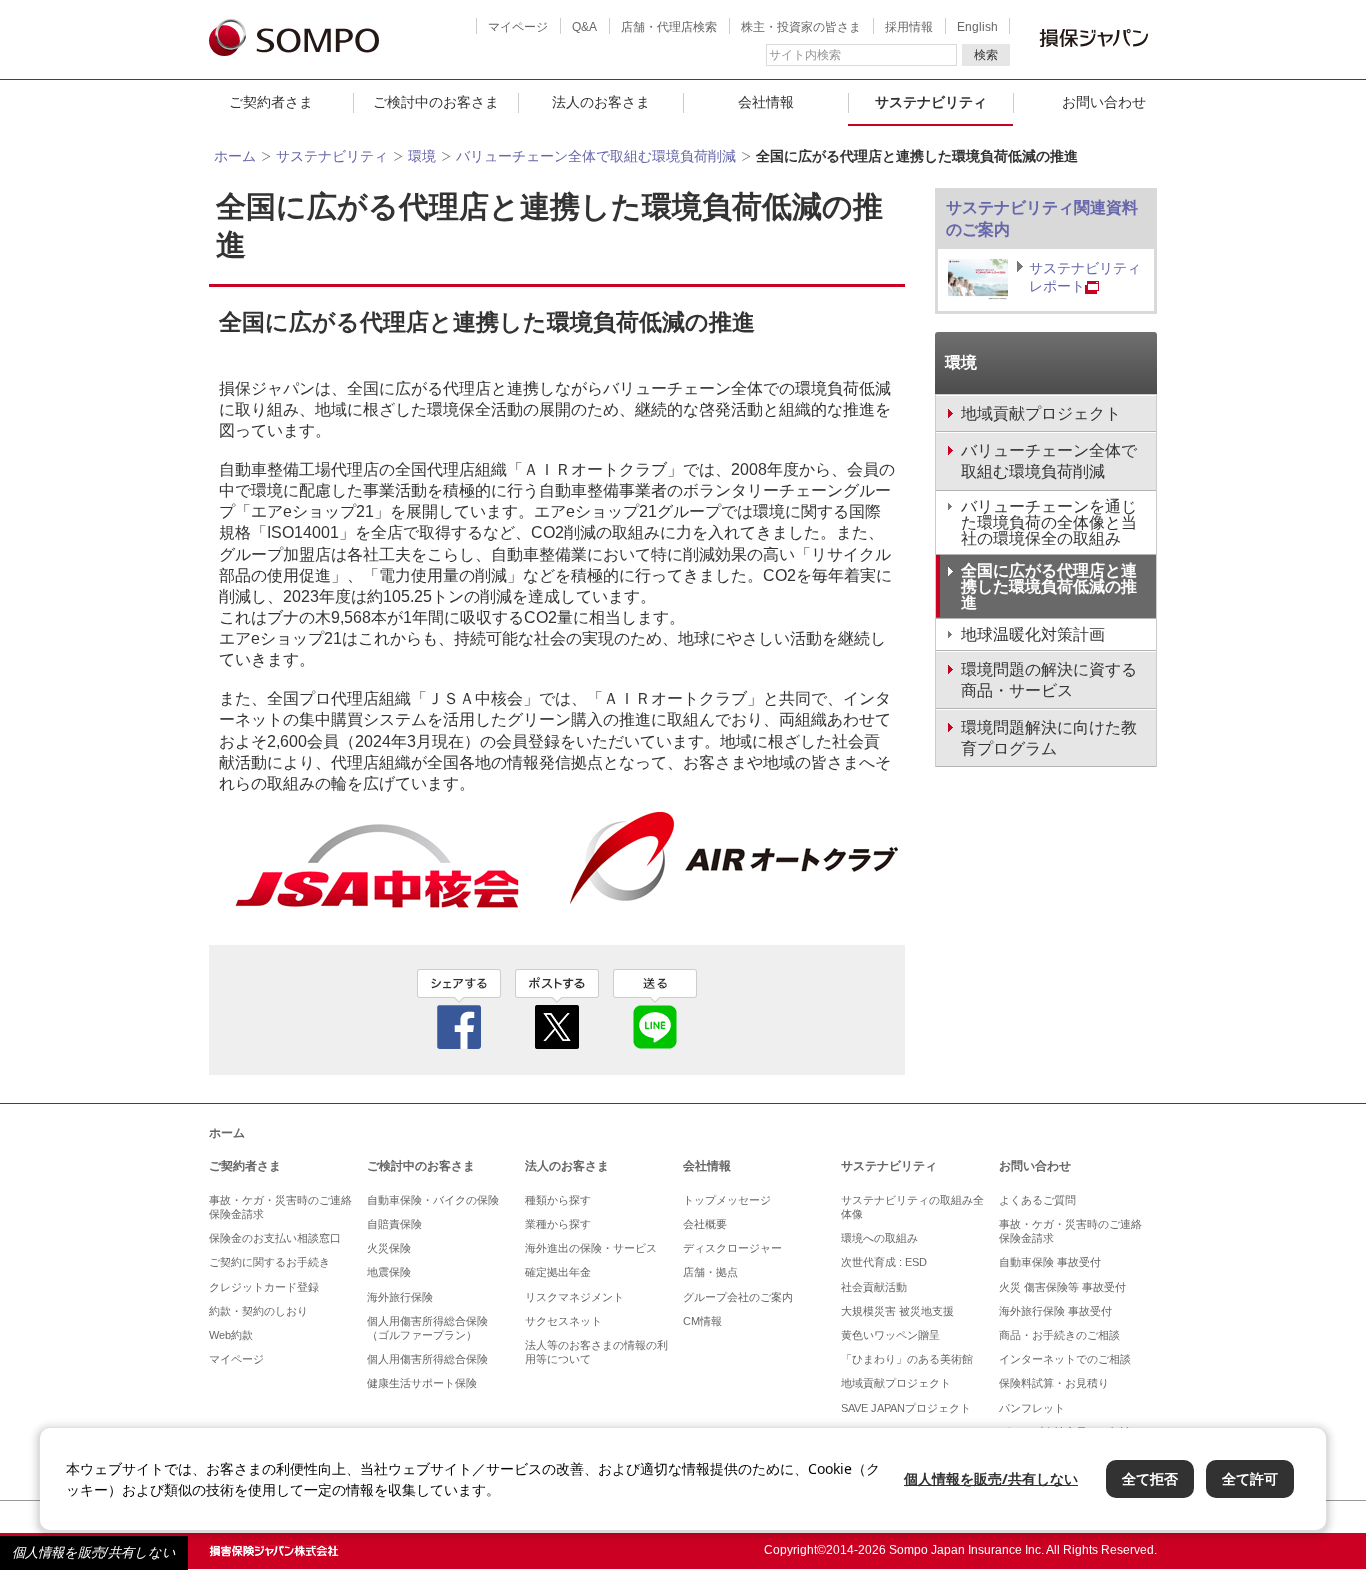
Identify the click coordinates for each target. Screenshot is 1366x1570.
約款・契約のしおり (258, 1311)
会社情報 (766, 102)
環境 (422, 156)
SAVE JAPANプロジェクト (906, 1408)
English (977, 27)
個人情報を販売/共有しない (94, 1552)
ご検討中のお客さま (436, 102)
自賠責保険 (394, 1224)
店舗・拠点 (710, 1272)
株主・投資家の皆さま (801, 27)
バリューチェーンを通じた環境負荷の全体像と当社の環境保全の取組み (1049, 522)
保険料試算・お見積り (1054, 1383)
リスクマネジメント (574, 1297)
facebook (459, 1009)
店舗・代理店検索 (669, 27)
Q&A (584, 27)
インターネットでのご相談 (1065, 1359)
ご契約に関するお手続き (269, 1262)
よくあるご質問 (1037, 1200)
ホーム (235, 156)
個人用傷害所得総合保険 (427, 1359)
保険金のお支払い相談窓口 (275, 1238)
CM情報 (702, 1321)
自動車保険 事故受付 (1050, 1262)
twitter (557, 1009)
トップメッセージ (727, 1200)
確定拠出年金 (558, 1272)
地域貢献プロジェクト (896, 1383)
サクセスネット (563, 1321)
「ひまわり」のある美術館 (907, 1359)
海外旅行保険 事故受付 (1055, 1311)
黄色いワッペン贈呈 (890, 1335)
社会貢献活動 (874, 1287)
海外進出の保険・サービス (591, 1248)
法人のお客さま (601, 102)
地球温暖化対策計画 (1033, 634)
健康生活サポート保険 (422, 1383)
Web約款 (231, 1335)
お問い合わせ (1104, 102)
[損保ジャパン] (294, 39)
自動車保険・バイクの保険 (433, 1200)
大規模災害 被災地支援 (897, 1311)
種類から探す (558, 1200)
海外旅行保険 (400, 1297)
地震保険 (389, 1272)
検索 (986, 55)
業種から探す (558, 1224)
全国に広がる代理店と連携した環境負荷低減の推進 (1049, 586)
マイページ (518, 27)
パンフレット (1032, 1408)
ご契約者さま (271, 102)
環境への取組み (879, 1238)
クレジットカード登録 (264, 1287)
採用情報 (909, 27)
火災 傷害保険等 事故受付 (1062, 1287)
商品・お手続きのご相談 (1059, 1335)
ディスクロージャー (732, 1248)
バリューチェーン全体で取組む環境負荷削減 (596, 156)
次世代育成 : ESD (884, 1262)
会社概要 (705, 1224)
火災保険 (389, 1248)
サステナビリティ (931, 102)
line (655, 1009)
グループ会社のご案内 (738, 1297)
